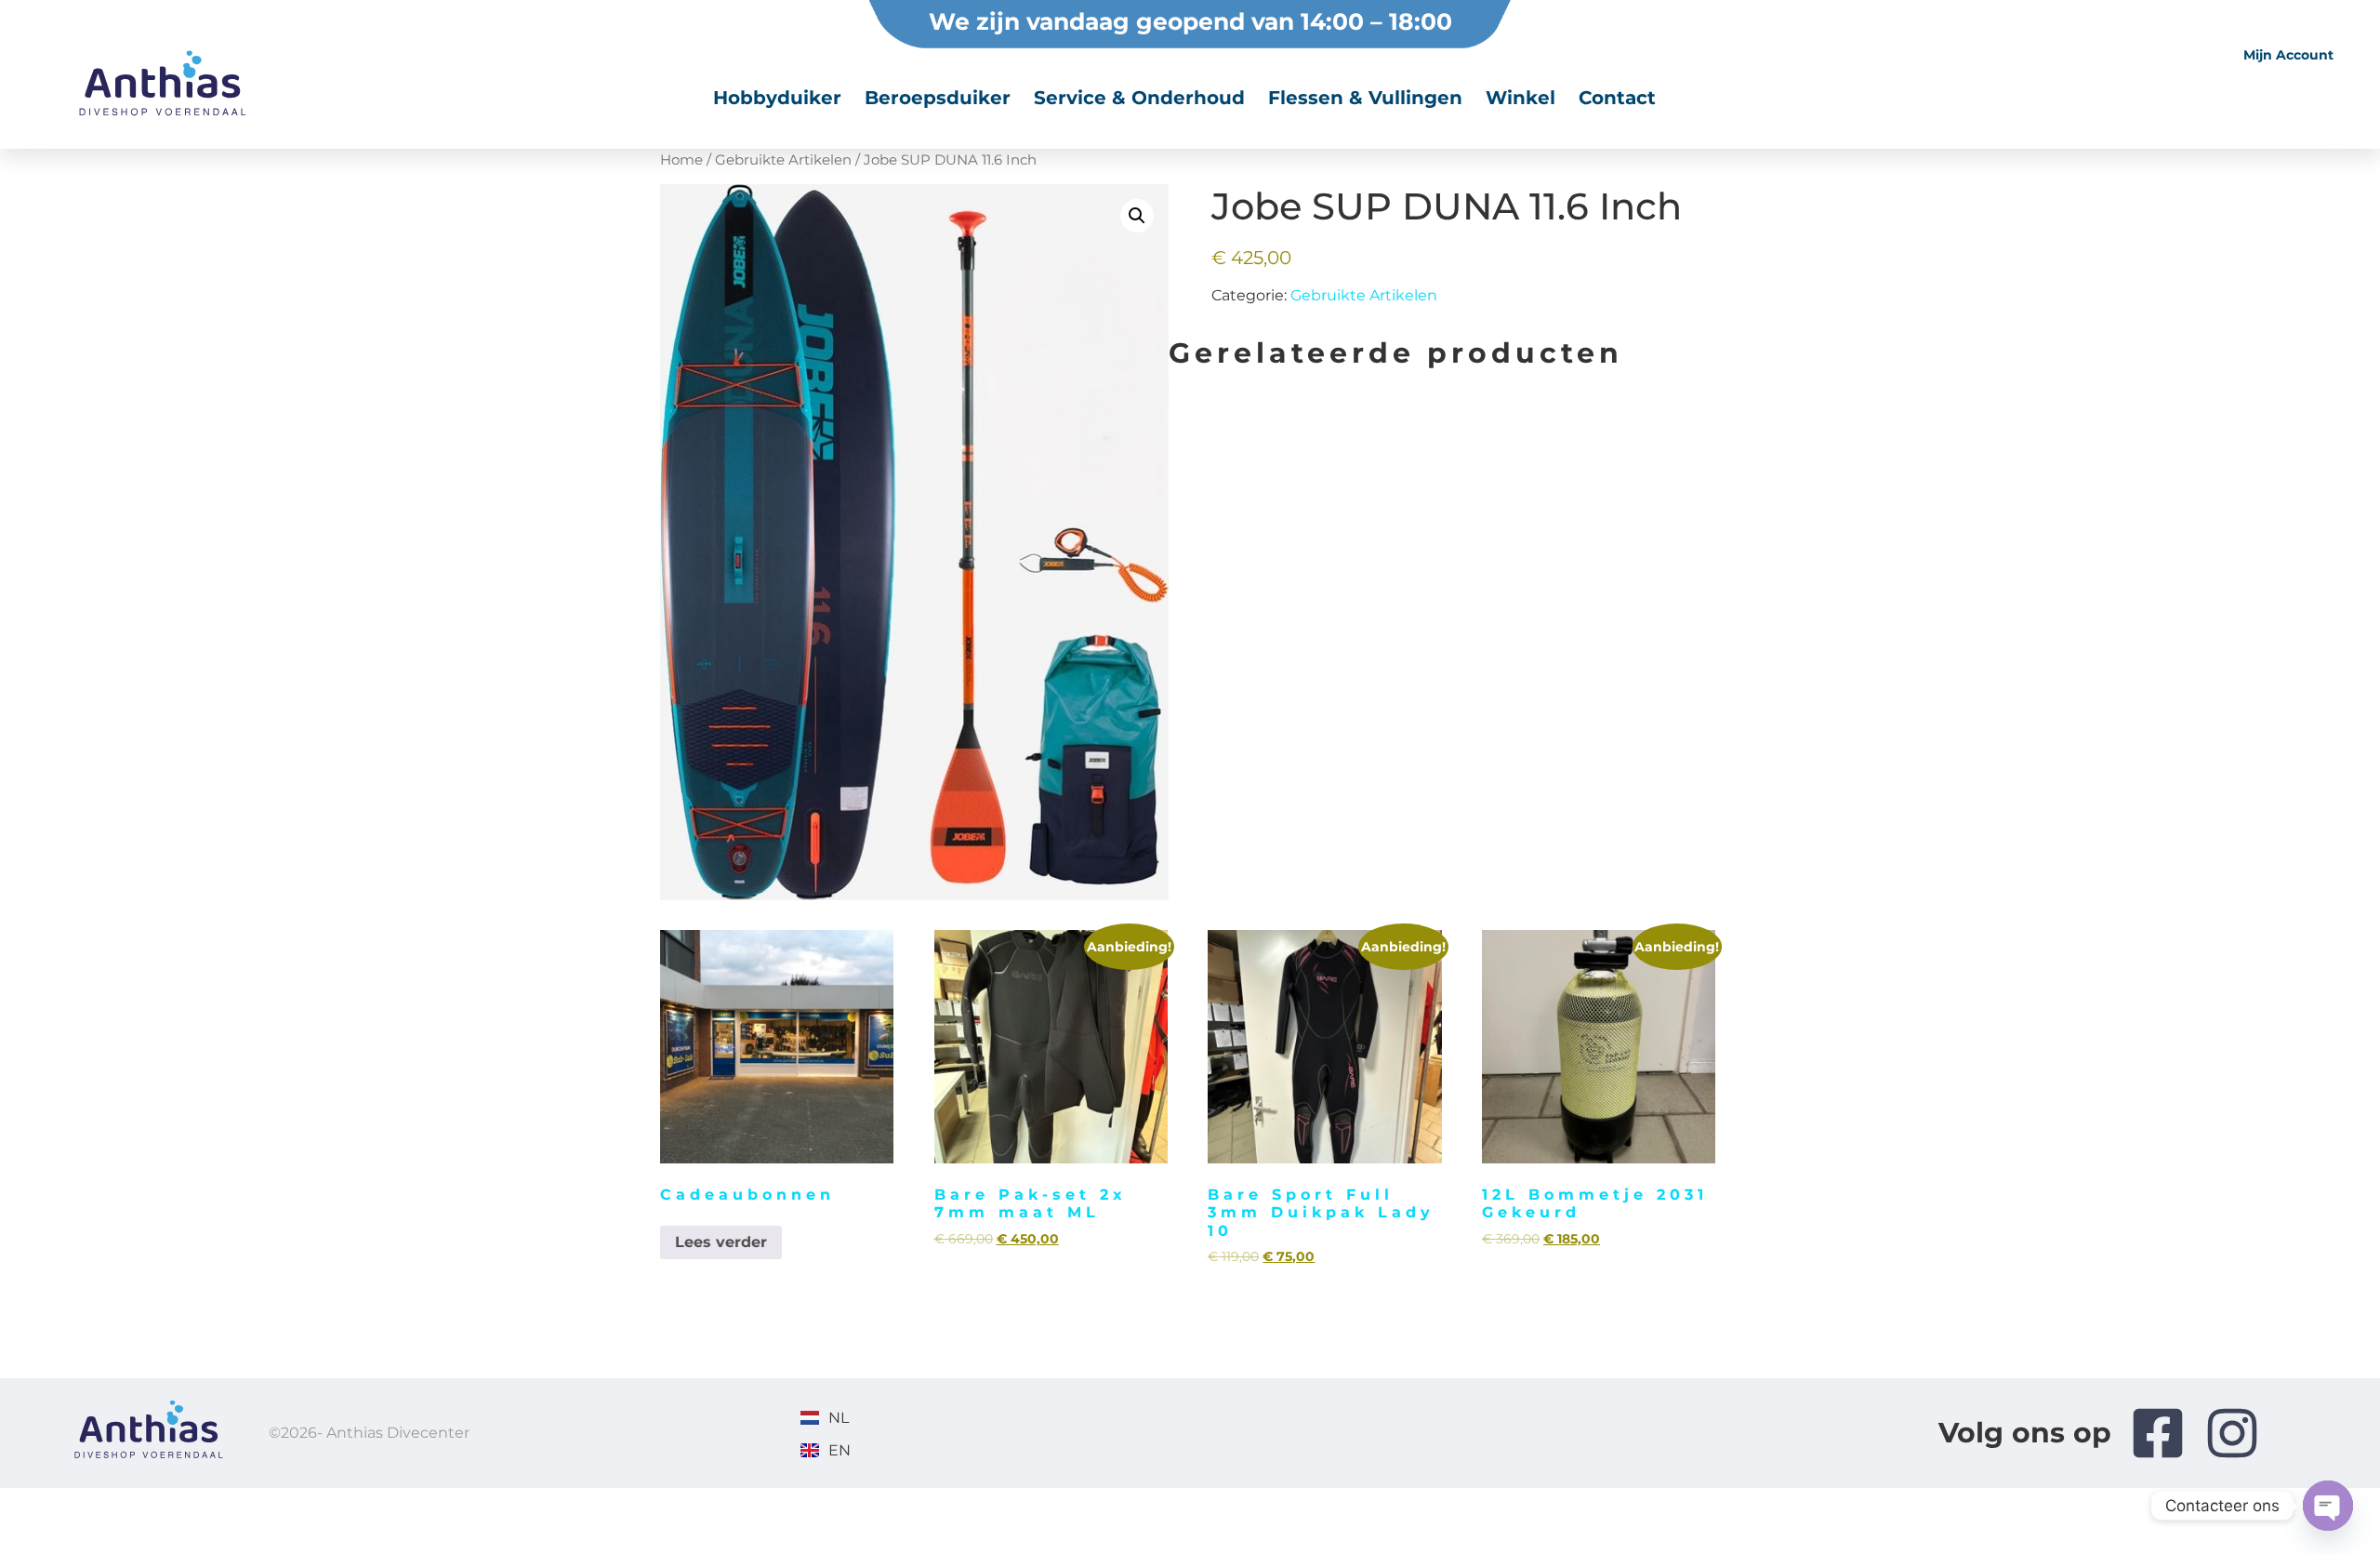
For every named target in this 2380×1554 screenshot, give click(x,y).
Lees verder (721, 1242)
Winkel (1521, 98)
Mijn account (2288, 55)
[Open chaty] (2328, 1506)
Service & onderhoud (1139, 98)
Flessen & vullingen (1365, 98)
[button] (1137, 216)
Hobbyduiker (777, 98)
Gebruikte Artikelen (1364, 295)
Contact (1617, 98)
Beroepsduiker (938, 98)
